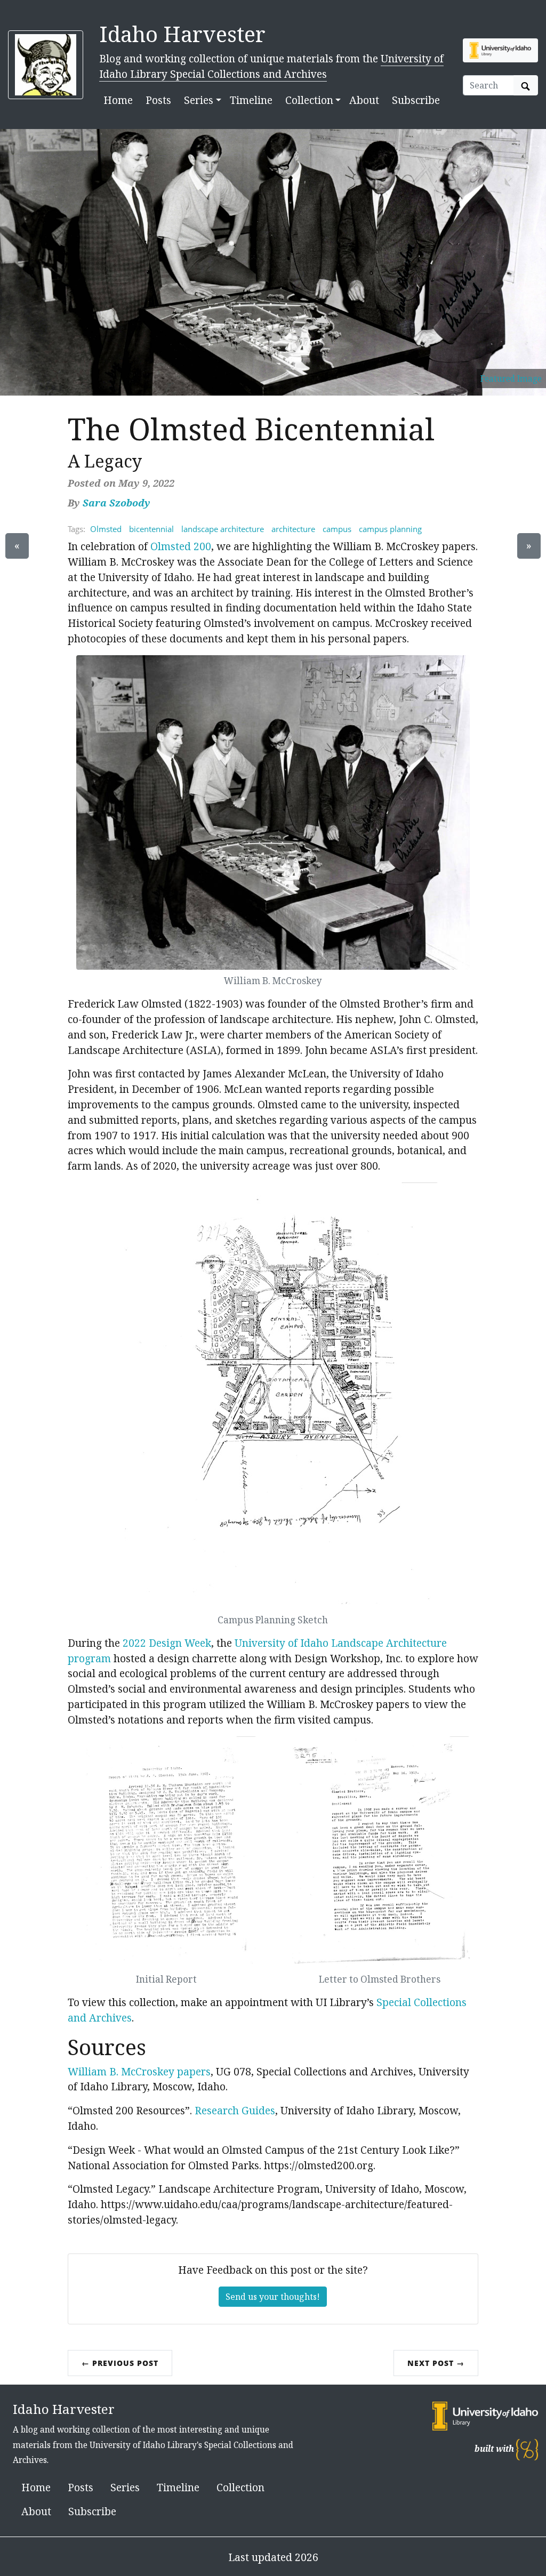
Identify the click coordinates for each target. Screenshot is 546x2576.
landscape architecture (223, 529)
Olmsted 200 (181, 546)
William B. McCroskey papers (139, 2071)
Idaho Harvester (182, 34)
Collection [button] (309, 100)
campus (337, 529)
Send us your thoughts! (273, 2297)
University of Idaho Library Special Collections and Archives (271, 66)
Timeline (251, 100)
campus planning (390, 529)
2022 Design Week (167, 1643)
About (364, 100)
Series (125, 2487)
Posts (158, 100)
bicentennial (151, 529)
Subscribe (416, 100)
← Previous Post (120, 2363)
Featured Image (511, 378)
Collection (240, 2487)
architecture (293, 529)
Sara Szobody (117, 503)
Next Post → (436, 2363)
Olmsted (106, 529)
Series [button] (199, 100)
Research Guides (235, 2110)
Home (118, 100)
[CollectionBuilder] (527, 2449)
